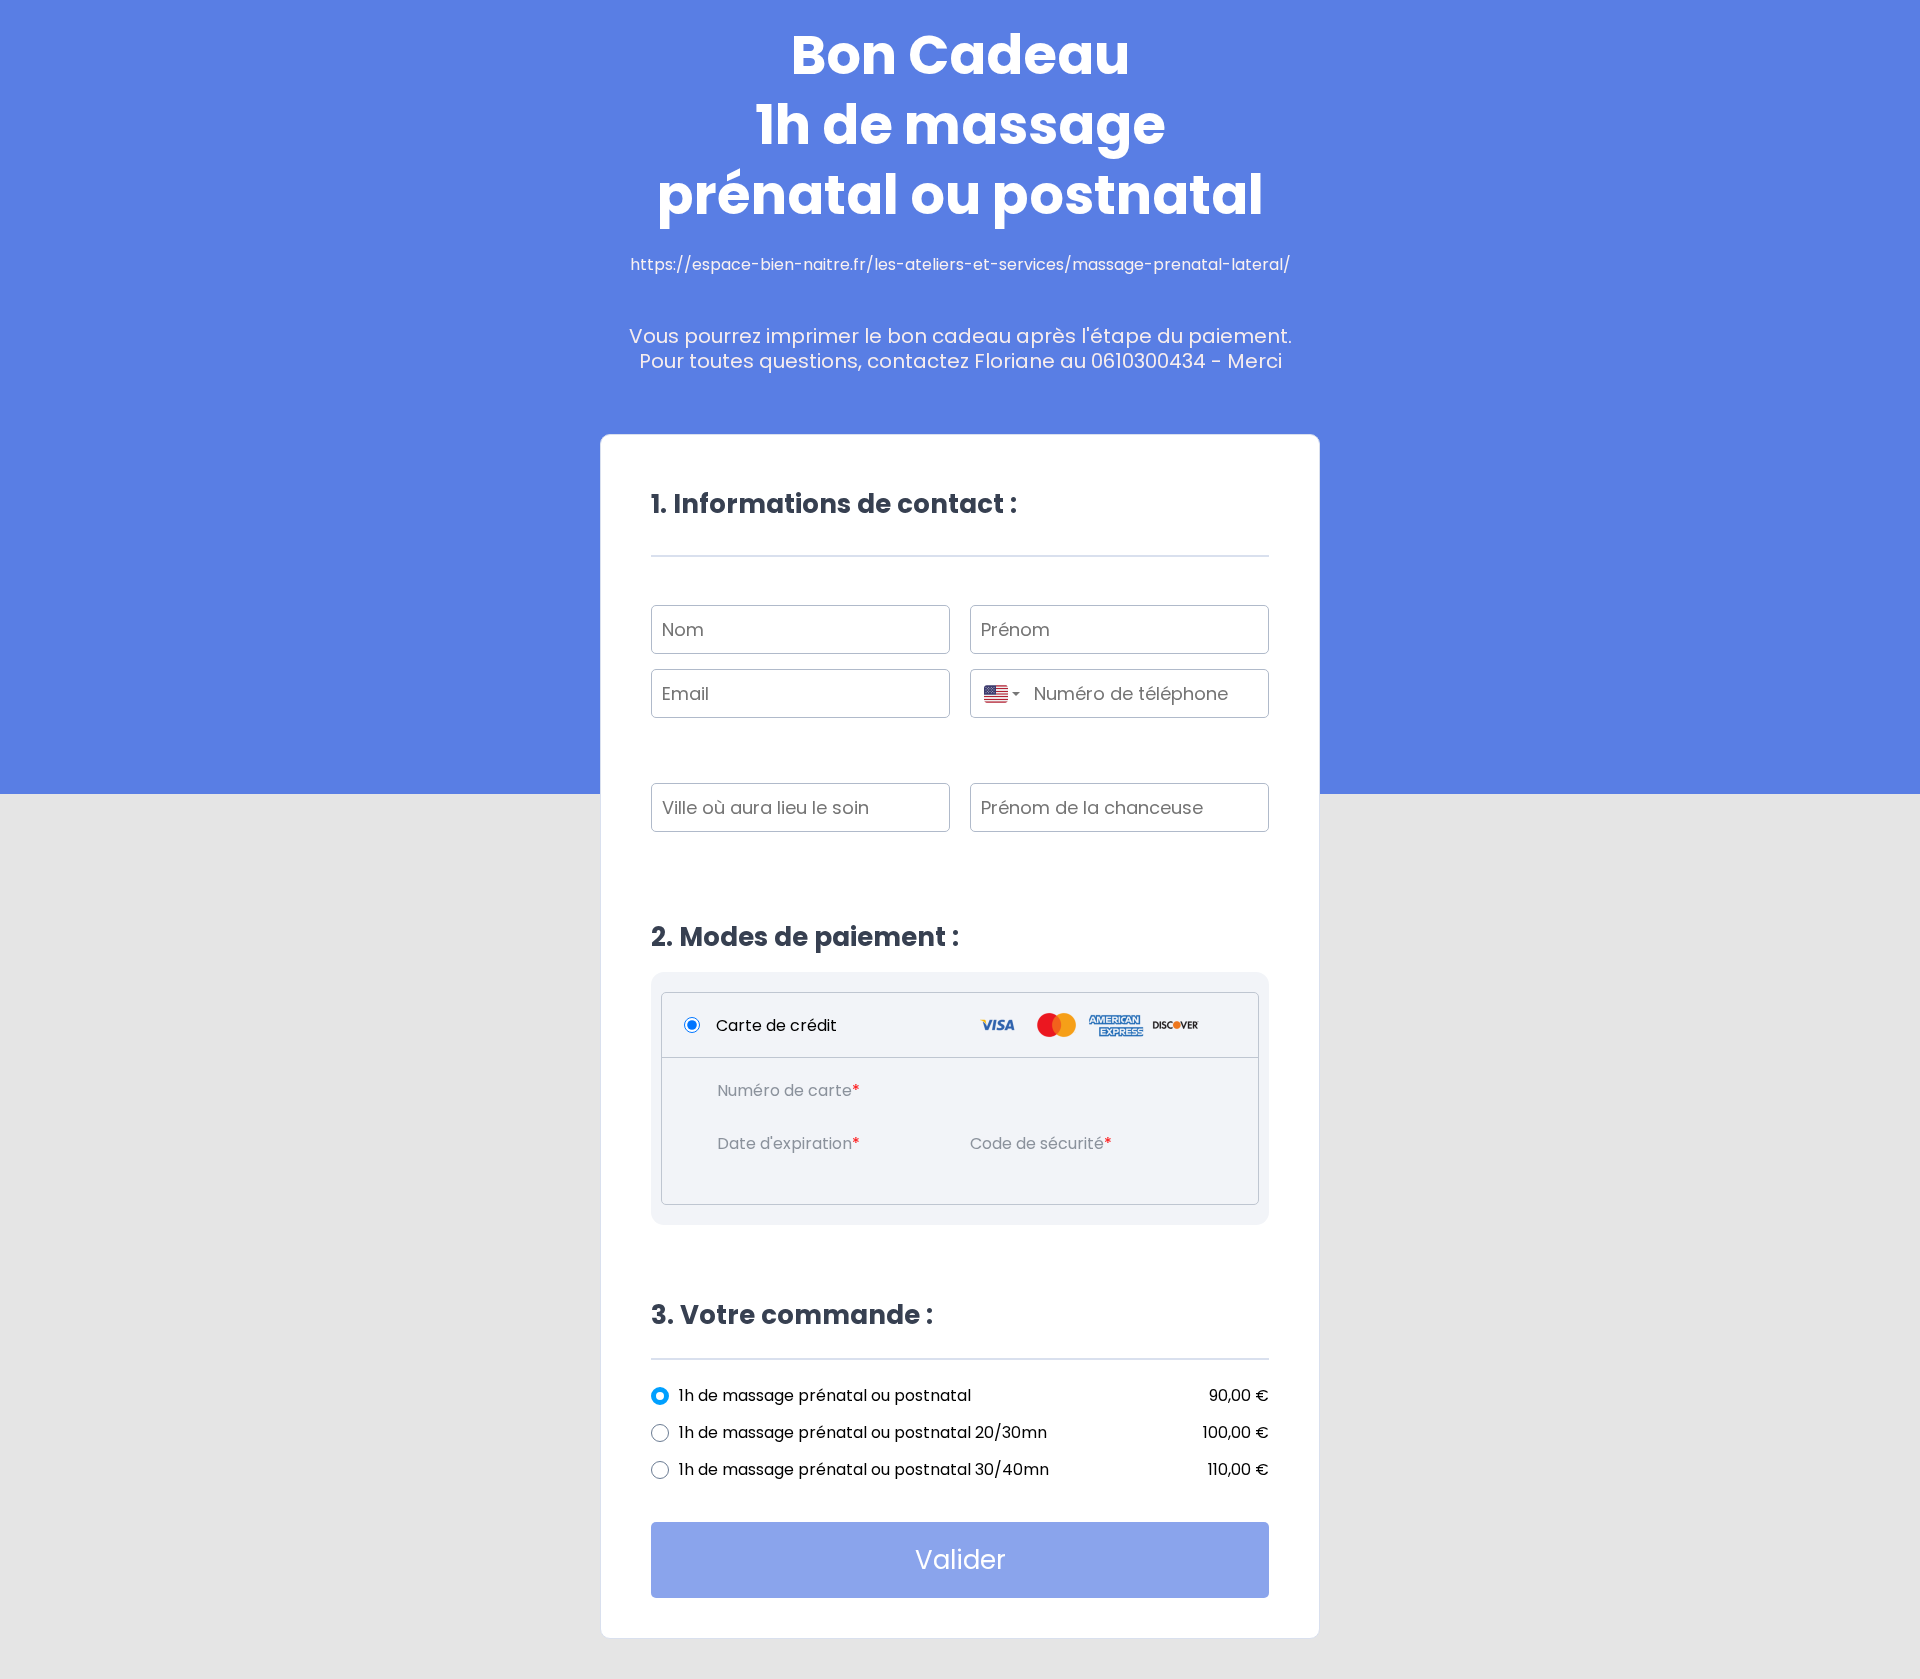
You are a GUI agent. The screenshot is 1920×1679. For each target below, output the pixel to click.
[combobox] (997, 693)
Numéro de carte (784, 1090)
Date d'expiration (784, 1143)
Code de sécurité (1037, 1143)
